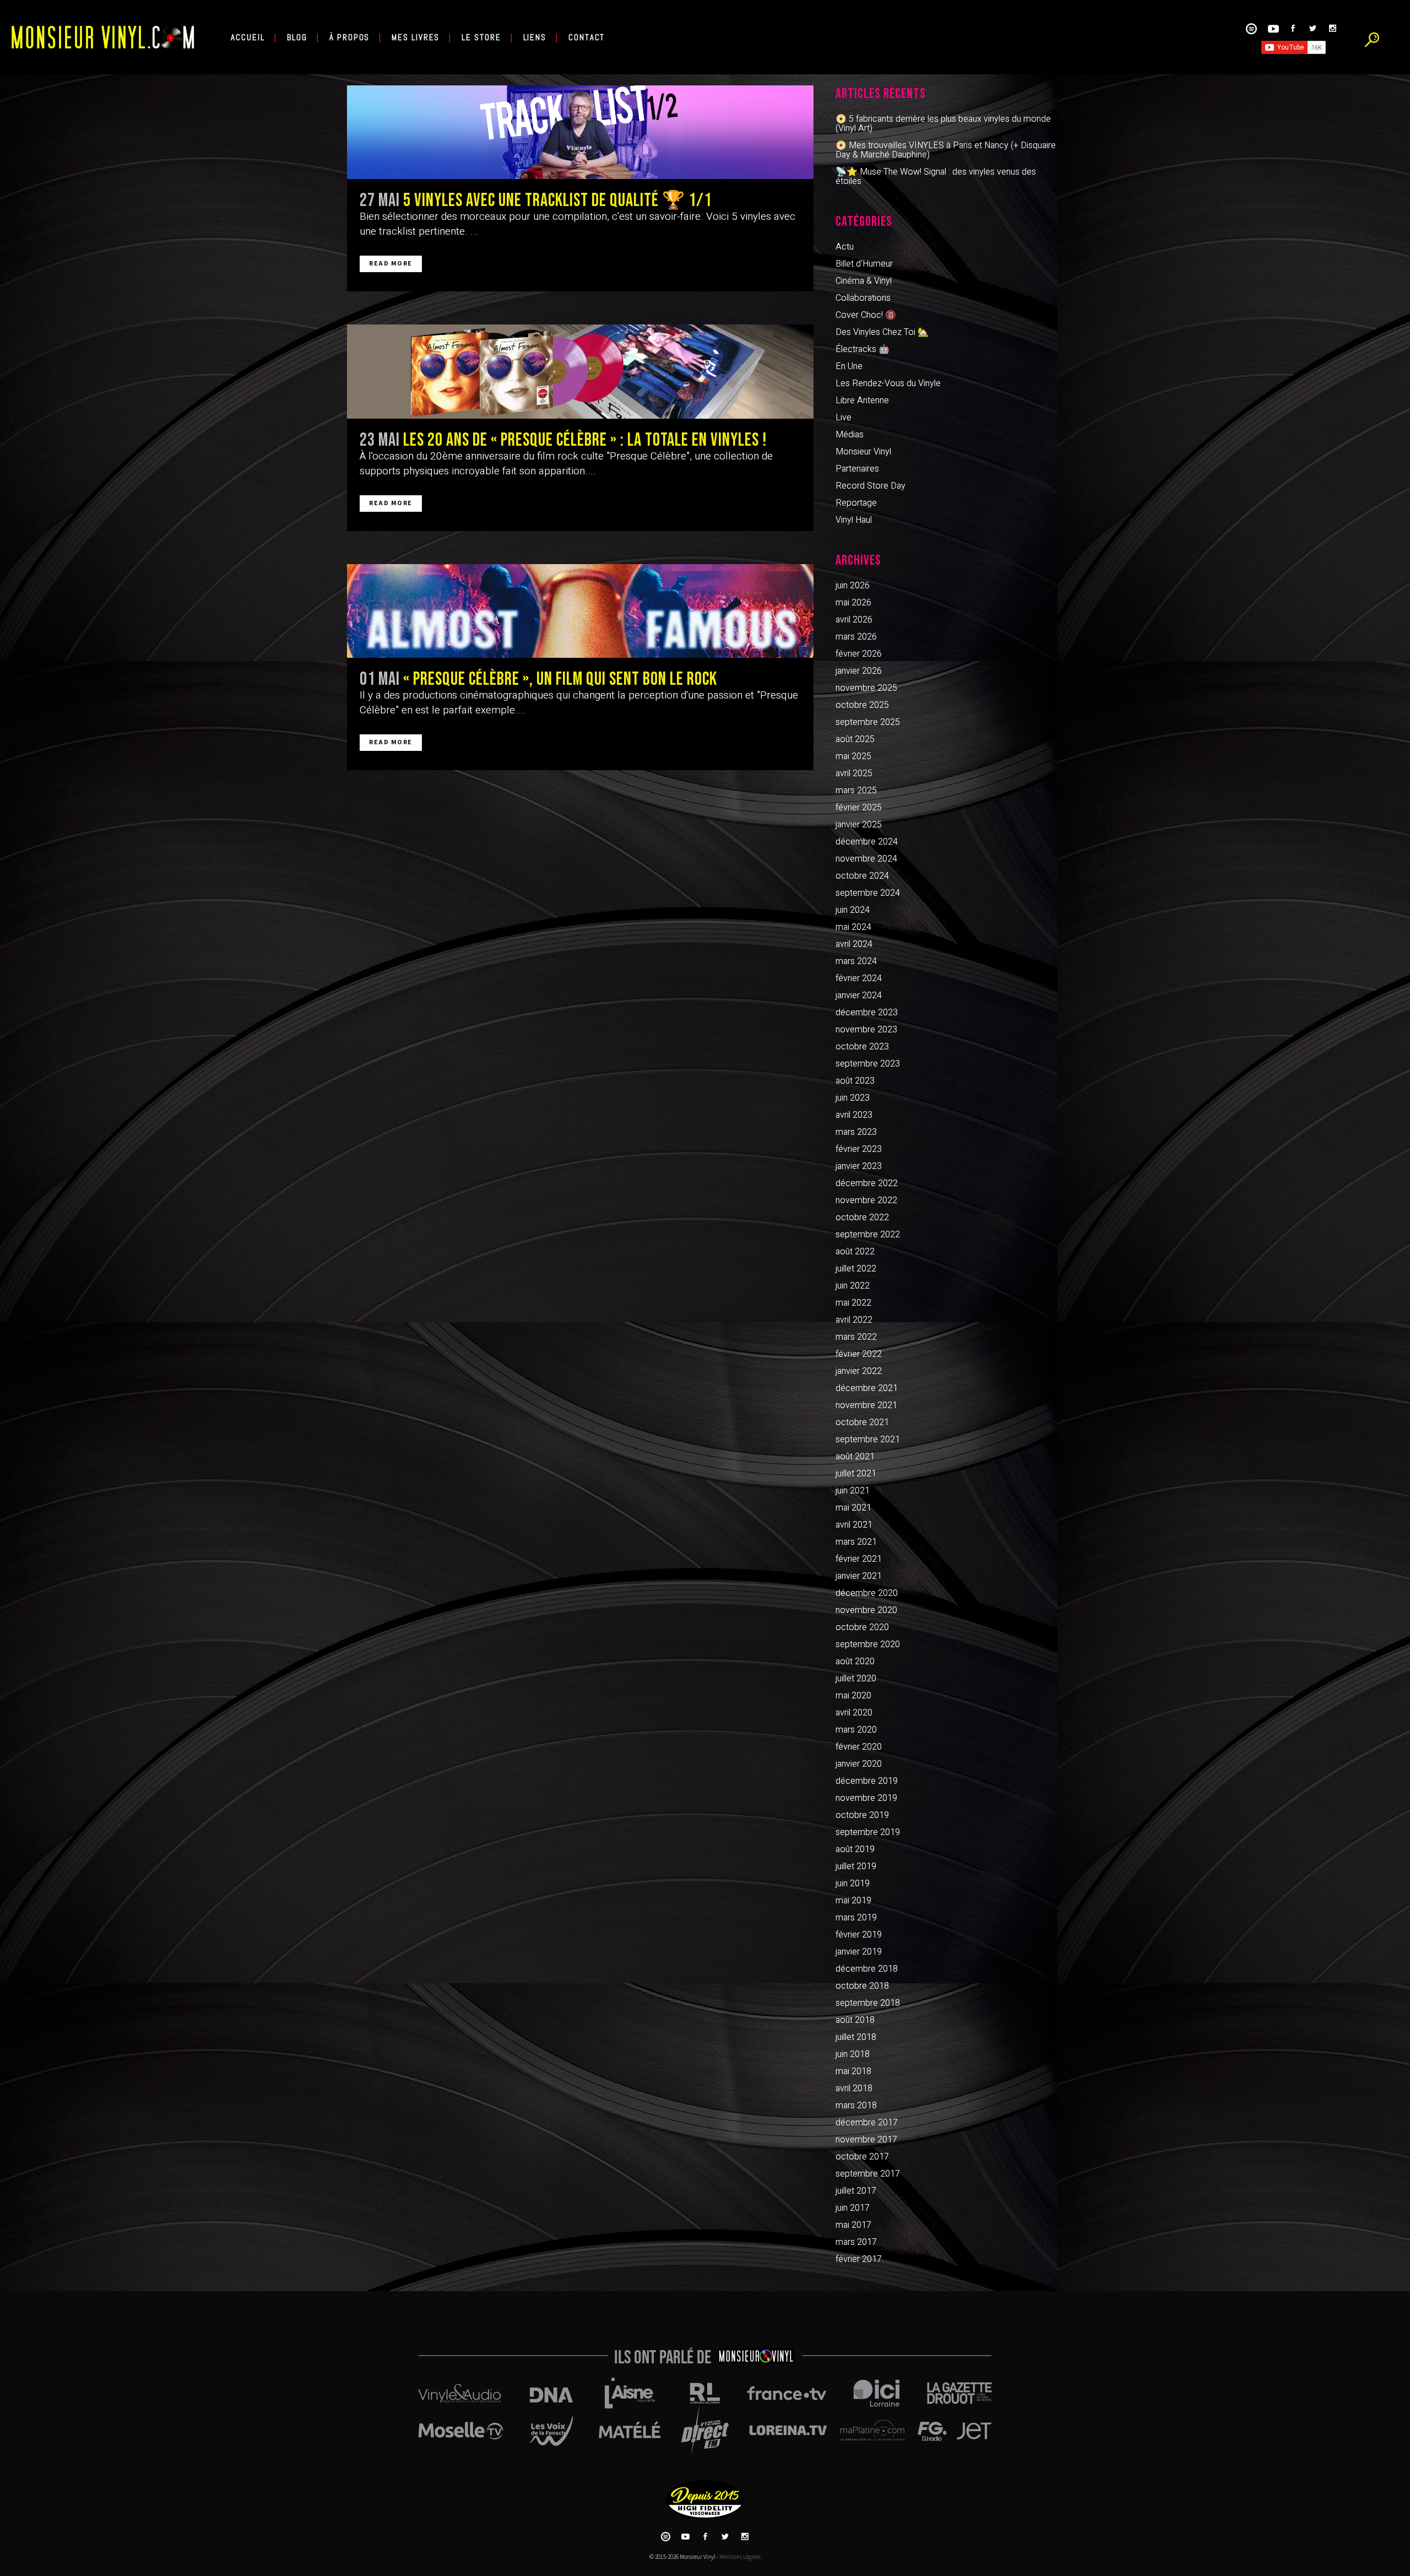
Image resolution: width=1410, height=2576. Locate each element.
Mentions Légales (740, 2557)
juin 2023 (853, 1098)
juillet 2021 (856, 1474)
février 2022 (859, 1354)
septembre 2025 (868, 722)
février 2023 (859, 1149)
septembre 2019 (868, 1832)
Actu (845, 247)
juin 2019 (853, 1884)
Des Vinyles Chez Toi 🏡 (882, 332)
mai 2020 (853, 1696)
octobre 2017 (862, 2157)
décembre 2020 (867, 1593)
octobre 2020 (862, 1627)
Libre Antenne (862, 401)
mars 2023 (856, 1132)
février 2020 (859, 1747)
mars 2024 (856, 961)
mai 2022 (853, 1303)
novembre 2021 (866, 1405)
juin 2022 (853, 1286)
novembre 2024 (866, 859)
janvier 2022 (859, 1371)
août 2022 (855, 1252)
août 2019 (855, 1849)
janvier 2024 (859, 995)
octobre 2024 (862, 876)
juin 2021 (853, 1491)
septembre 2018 (868, 2003)
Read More (391, 264)
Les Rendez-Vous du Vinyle (888, 383)
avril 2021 (854, 1525)
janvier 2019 (859, 1952)
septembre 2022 (868, 1235)
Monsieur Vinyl (863, 452)
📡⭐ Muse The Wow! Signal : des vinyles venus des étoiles (936, 177)
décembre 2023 (867, 1013)
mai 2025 (853, 756)
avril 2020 (854, 1713)
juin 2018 (853, 2054)
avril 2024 (854, 944)
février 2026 (859, 654)
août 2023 (855, 1081)
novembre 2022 (866, 1200)
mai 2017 (853, 2225)
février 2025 (859, 808)
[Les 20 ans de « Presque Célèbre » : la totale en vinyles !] (580, 371)
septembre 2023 (868, 1064)
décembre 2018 (867, 1969)
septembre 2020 (868, 1644)
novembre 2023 (866, 1030)
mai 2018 (853, 2071)
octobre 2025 (862, 705)
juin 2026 (853, 586)
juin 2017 (853, 2208)
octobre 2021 (862, 1422)
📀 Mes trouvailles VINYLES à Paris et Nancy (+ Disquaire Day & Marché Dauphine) (946, 150)
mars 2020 (856, 1730)
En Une (849, 366)
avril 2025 (854, 773)
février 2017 (859, 2259)
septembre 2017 (868, 2174)
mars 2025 (856, 791)
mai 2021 (853, 1508)
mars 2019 (856, 1918)
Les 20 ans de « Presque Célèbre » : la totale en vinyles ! (585, 440)
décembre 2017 (867, 2123)
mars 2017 (856, 2242)
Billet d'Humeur (864, 264)
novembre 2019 (866, 1798)
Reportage (856, 503)
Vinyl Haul (854, 520)
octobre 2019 (862, 1815)
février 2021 (859, 1559)
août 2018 (855, 2020)
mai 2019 (853, 1901)
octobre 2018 (862, 1986)
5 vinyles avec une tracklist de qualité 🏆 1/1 (557, 201)
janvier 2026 (859, 671)
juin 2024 (853, 910)
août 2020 (855, 1662)
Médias (850, 435)
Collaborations (863, 298)
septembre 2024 (868, 893)
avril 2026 (854, 620)
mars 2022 (856, 1337)
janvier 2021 (859, 1576)
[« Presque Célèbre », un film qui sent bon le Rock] (580, 611)
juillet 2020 (856, 1679)
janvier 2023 (859, 1166)
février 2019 (859, 1935)
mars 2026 (856, 637)
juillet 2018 (856, 2037)
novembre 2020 (866, 1610)
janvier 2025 (859, 825)
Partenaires (857, 469)
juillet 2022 (856, 1269)
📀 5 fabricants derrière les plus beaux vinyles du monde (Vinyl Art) (943, 124)
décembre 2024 (867, 842)
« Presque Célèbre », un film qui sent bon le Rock (560, 679)
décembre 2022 (867, 1183)
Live (844, 418)
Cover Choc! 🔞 (866, 315)
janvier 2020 (859, 1764)
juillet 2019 (856, 1866)
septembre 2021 (868, 1439)
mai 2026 (853, 603)
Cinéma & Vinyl (864, 281)
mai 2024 (853, 927)
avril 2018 (854, 2088)
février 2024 (859, 978)
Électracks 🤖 (863, 349)
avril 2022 (854, 1320)
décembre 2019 (867, 1781)
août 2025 (855, 739)
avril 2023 (854, 1115)
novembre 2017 (866, 2140)
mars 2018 (856, 2106)
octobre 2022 (862, 1217)
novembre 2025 (866, 688)
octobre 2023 (862, 1047)
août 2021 (855, 1457)
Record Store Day (871, 486)
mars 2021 (856, 1542)
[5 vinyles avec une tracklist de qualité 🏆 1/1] (580, 132)
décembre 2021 (867, 1388)
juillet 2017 (856, 2191)
